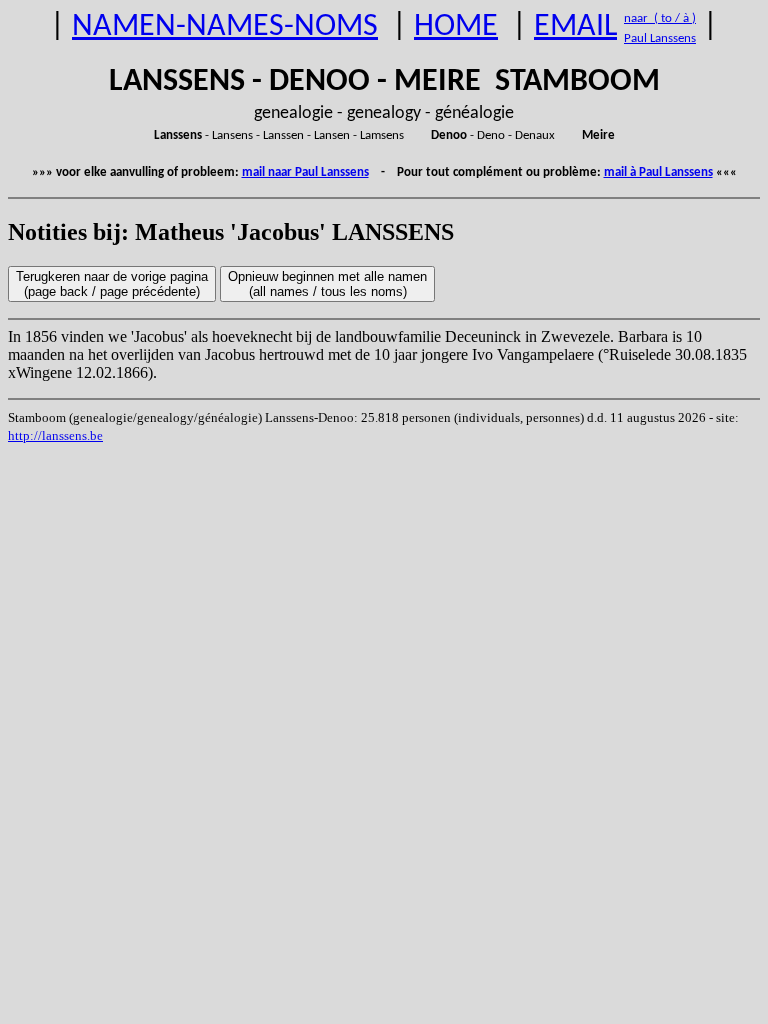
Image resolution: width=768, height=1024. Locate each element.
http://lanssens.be (55, 435)
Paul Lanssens (660, 38)
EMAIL (575, 27)
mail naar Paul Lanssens (305, 172)
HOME (456, 27)
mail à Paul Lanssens (658, 172)
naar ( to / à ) (660, 18)
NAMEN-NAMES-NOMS (225, 27)
